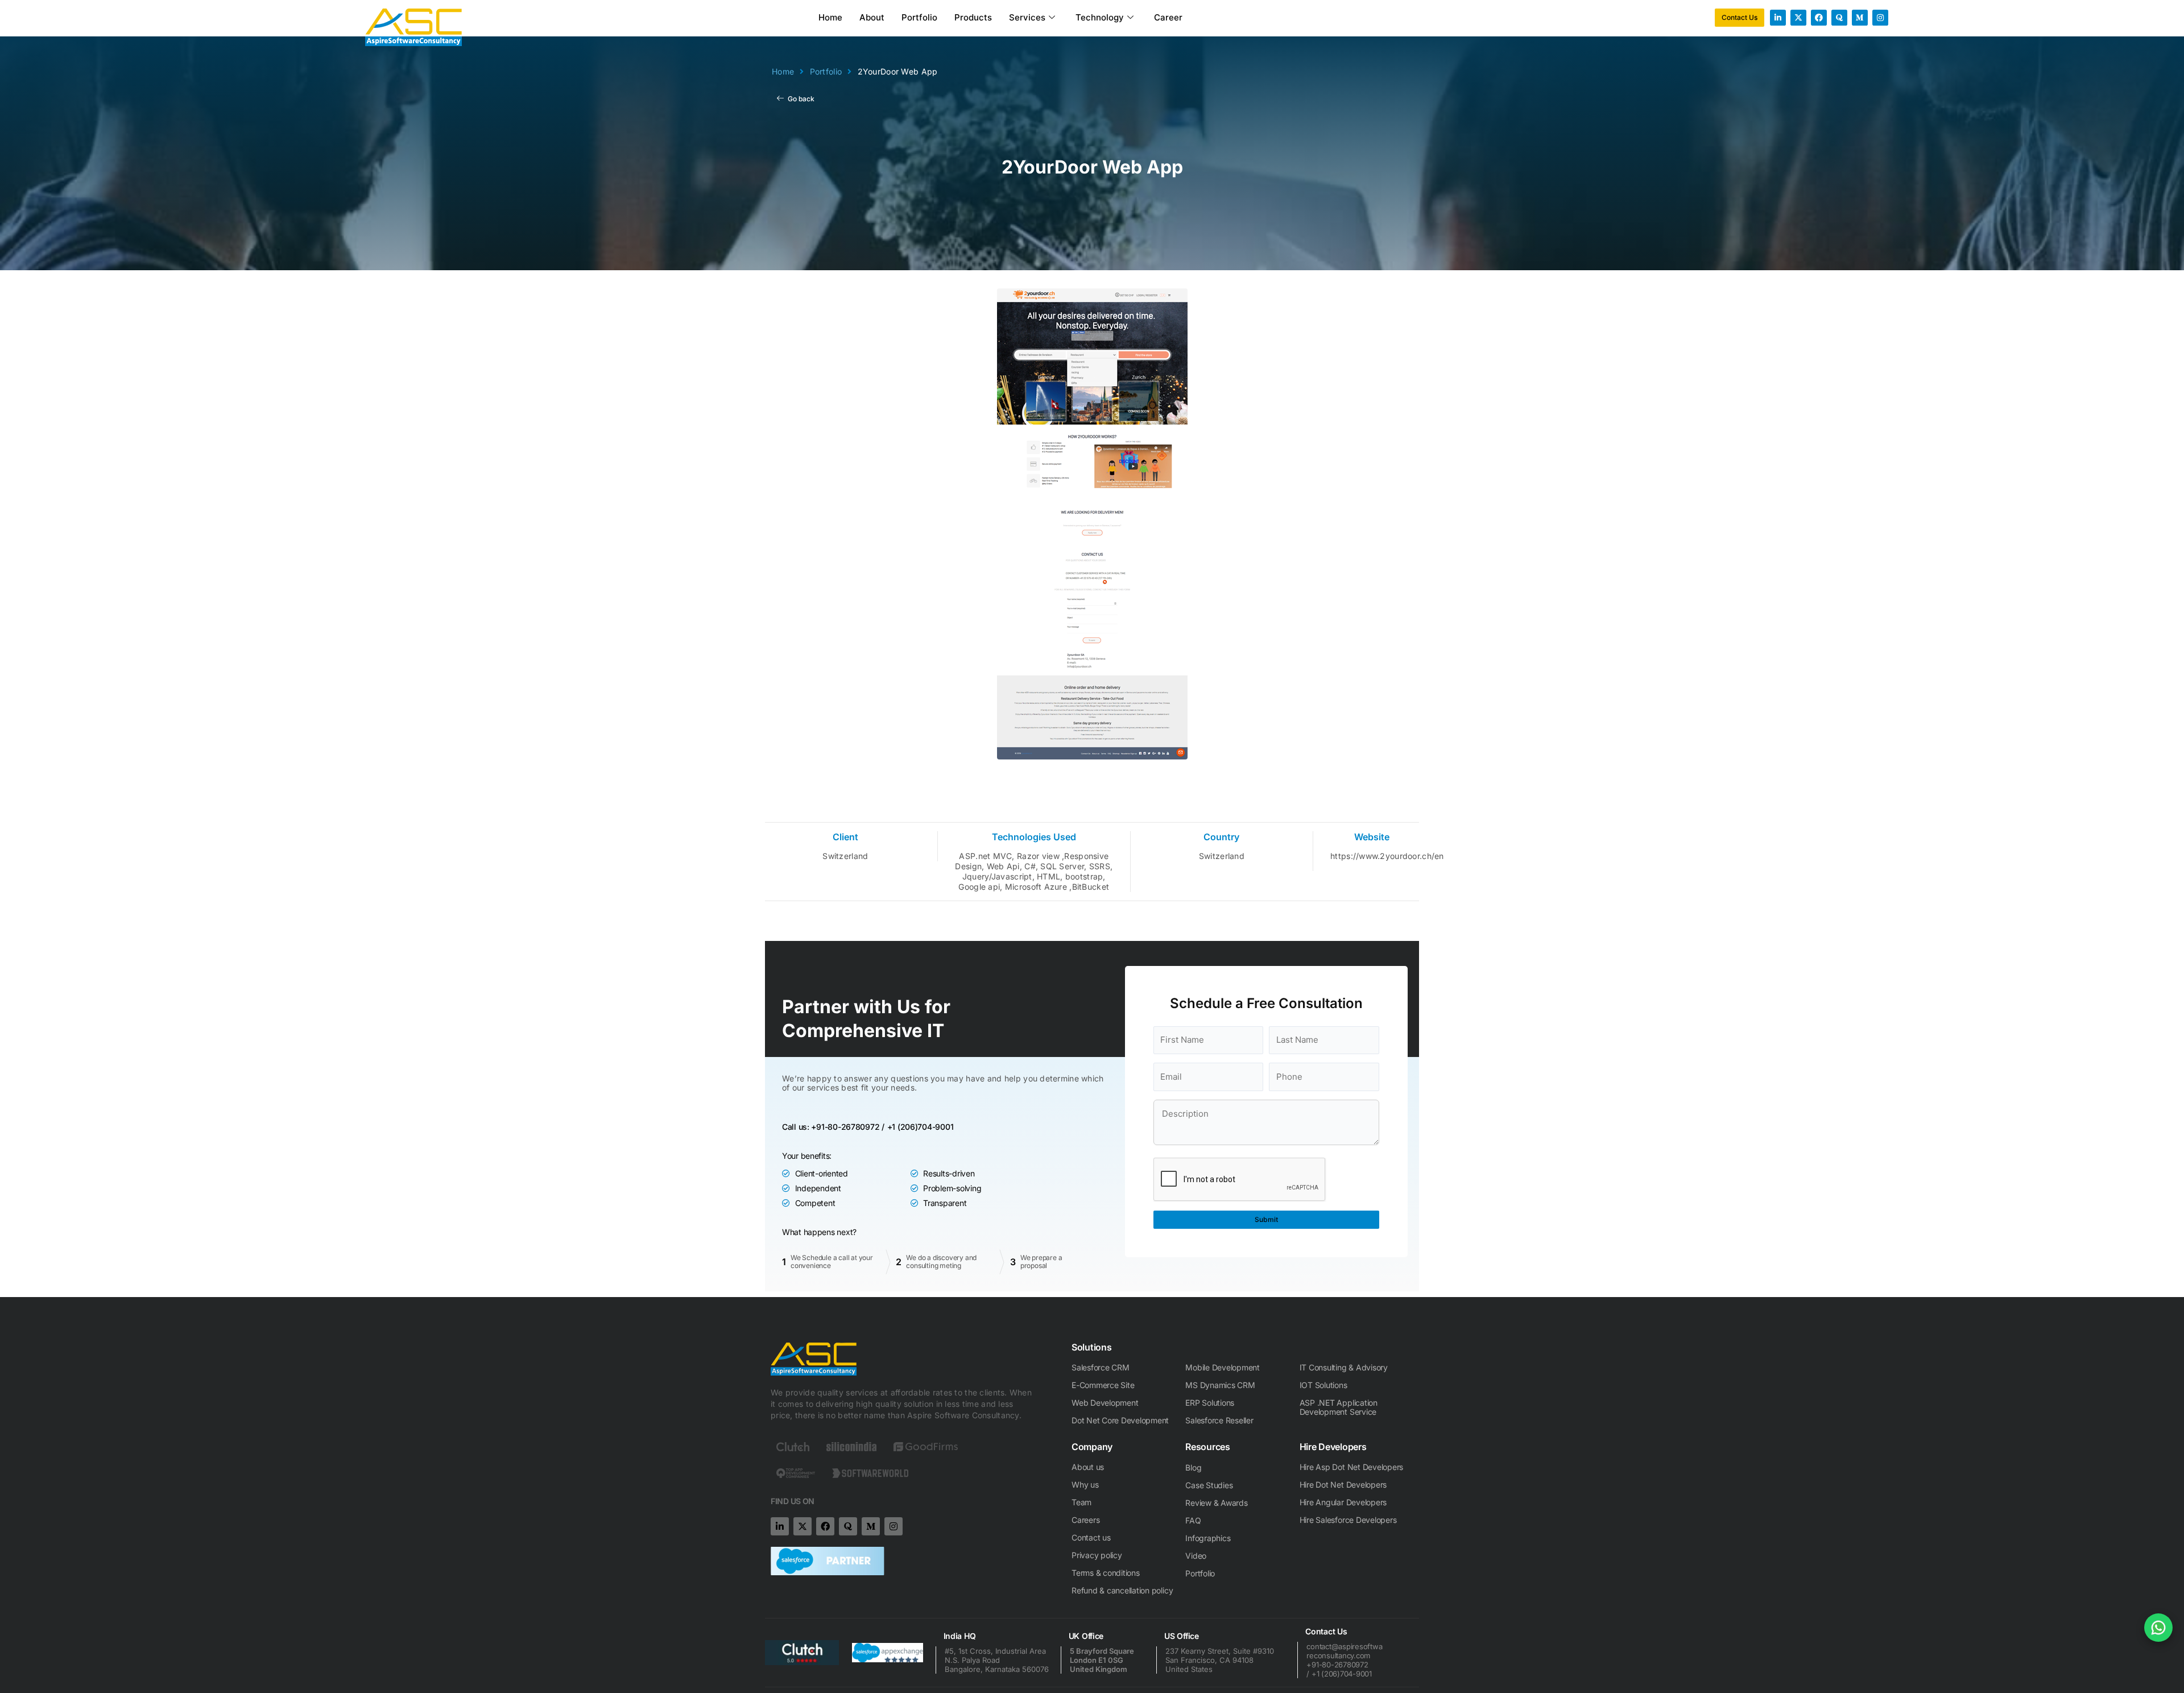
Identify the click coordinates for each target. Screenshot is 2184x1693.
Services (1027, 17)
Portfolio (919, 17)
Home (830, 17)
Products (973, 17)
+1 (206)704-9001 (921, 1127)
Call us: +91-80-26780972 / (833, 1127)
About (872, 17)
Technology (1100, 17)
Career (1168, 17)
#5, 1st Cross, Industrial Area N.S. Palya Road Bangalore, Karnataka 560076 (997, 1660)
